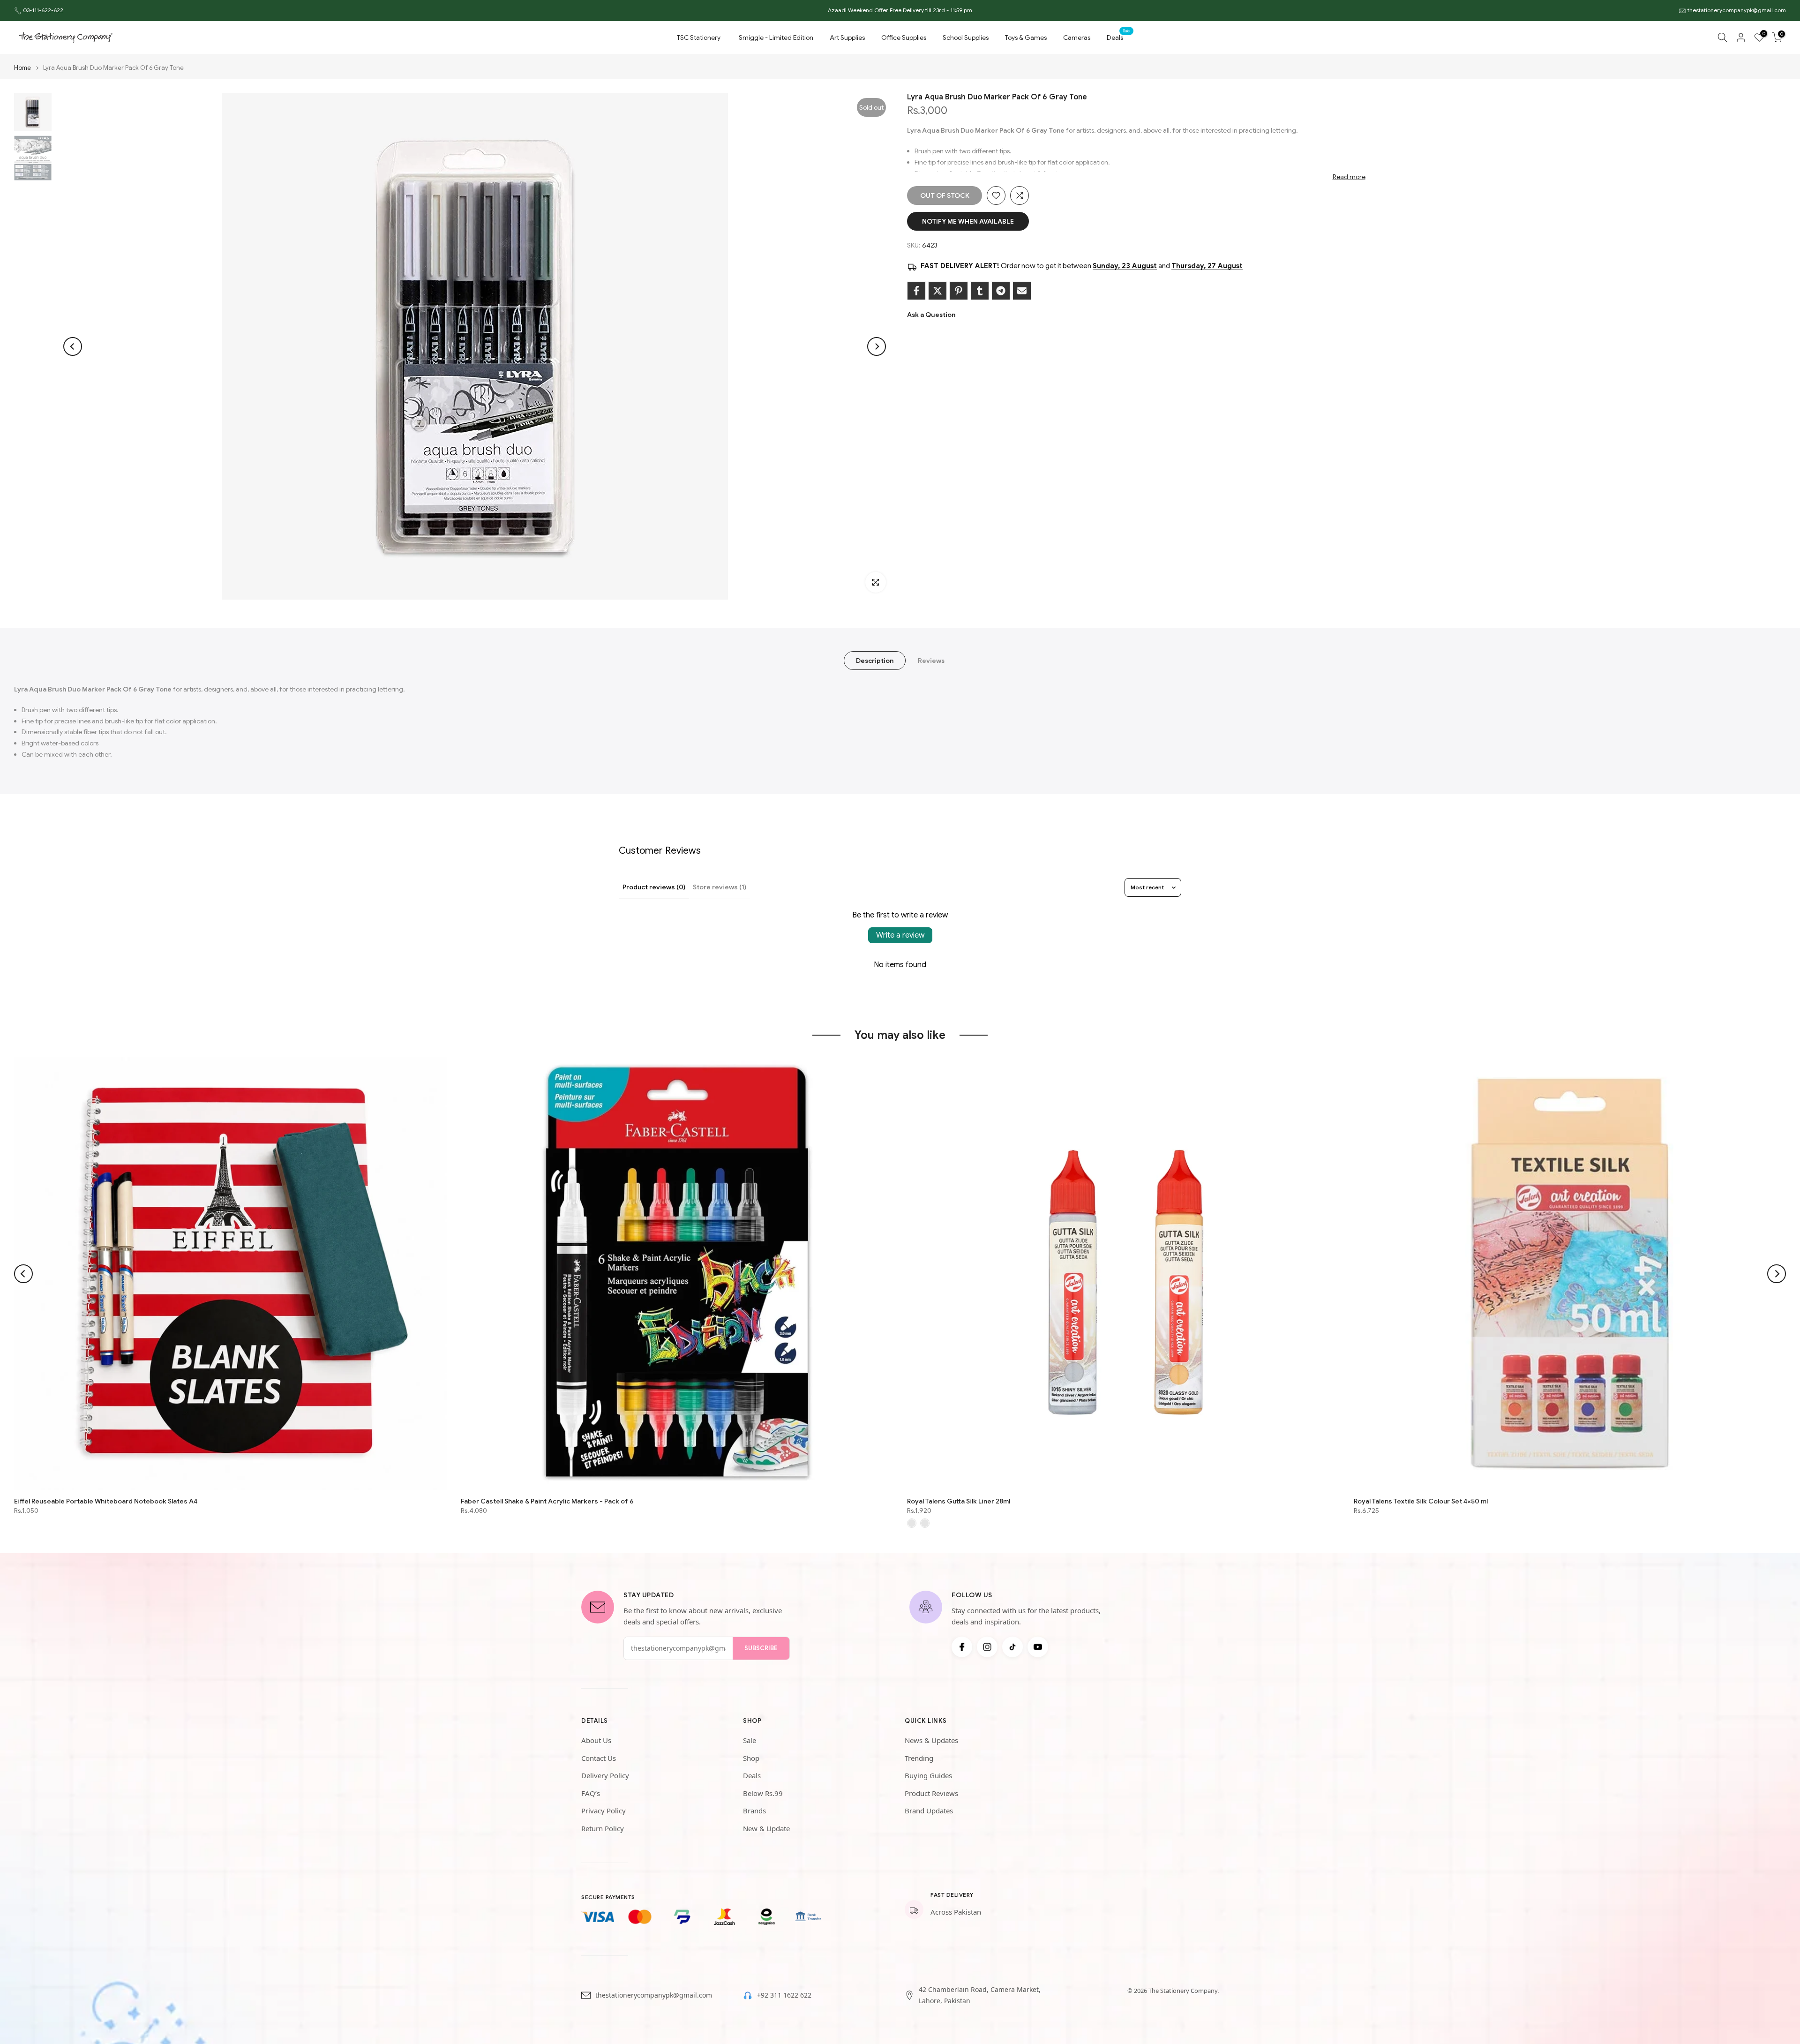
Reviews (931, 661)
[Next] (877, 346)
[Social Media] (962, 1647)
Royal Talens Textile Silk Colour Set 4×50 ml (1421, 1501)
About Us (596, 1740)
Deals (1118, 37)
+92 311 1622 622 (784, 1995)
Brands (754, 1811)
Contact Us (599, 1758)
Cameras (1077, 38)
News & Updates (931, 1740)
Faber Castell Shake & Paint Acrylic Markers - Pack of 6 (547, 1501)
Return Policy (603, 1828)
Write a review (900, 935)
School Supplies (966, 38)
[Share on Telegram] (1001, 291)
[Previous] (73, 346)
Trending (919, 1758)
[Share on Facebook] (916, 291)
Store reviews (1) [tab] (720, 887)
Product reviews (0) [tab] (654, 887)
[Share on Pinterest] (959, 291)
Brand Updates (929, 1811)
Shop (751, 1758)
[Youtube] (1038, 1647)
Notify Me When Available (968, 221)
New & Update (766, 1828)
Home (22, 68)
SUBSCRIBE (761, 1648)
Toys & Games (1026, 38)
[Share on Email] (1022, 291)
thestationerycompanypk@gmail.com (1737, 10)
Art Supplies (847, 38)
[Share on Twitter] (937, 291)
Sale (750, 1740)
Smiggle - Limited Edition (776, 38)
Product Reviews (931, 1793)
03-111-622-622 (43, 10)
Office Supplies (904, 38)
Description (875, 661)
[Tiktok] (1012, 1647)
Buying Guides (928, 1775)
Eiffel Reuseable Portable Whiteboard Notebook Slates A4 (106, 1501)
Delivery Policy (605, 1775)
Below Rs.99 (763, 1793)
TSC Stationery (699, 38)
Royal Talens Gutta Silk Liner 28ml (959, 1501)
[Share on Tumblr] (980, 291)
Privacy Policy (604, 1811)
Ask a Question (931, 315)
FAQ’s (591, 1793)
